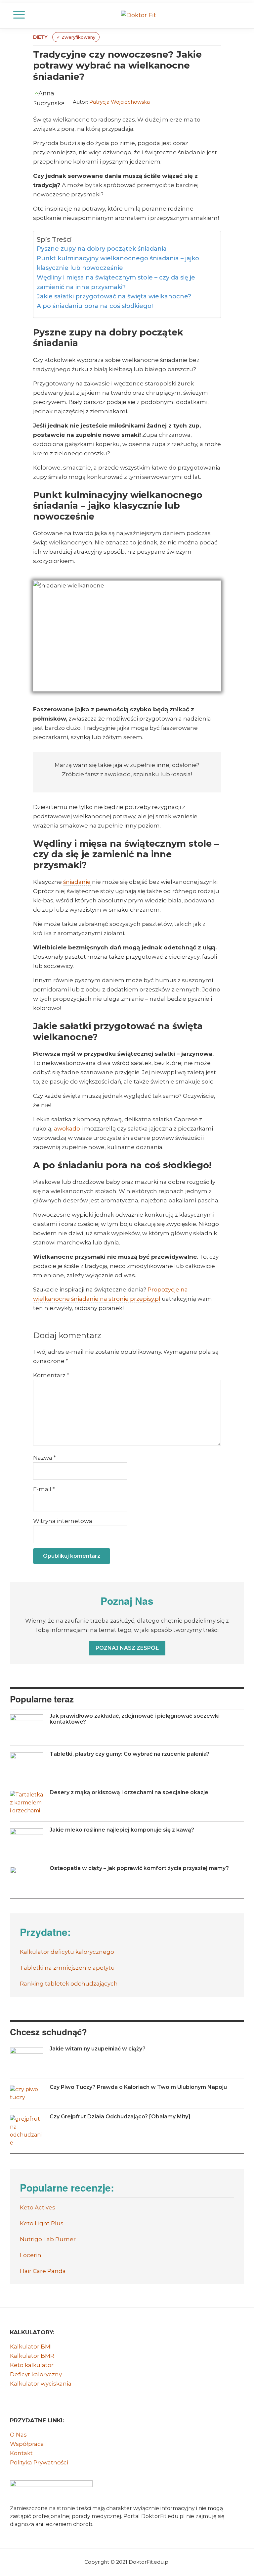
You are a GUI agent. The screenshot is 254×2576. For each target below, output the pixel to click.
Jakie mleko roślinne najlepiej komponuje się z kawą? (122, 1830)
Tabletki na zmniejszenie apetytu (67, 1968)
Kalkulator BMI (31, 2347)
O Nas (18, 2435)
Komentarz (51, 1375)
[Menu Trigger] (19, 15)
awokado (67, 1129)
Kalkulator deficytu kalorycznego (67, 1952)
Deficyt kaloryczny (36, 2374)
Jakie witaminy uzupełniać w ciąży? (98, 2049)
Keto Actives (38, 2207)
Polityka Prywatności (39, 2462)
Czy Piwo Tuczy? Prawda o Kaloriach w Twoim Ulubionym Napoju (138, 2087)
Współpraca (27, 2444)
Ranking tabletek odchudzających (69, 1984)
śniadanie (77, 882)
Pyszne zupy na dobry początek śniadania (102, 249)
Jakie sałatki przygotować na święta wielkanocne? (114, 296)
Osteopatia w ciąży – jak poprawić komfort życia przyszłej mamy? (139, 1868)
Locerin (31, 2255)
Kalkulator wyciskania (41, 2384)
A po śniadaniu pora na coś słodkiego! (95, 306)
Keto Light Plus (42, 2223)
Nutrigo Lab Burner (48, 2239)
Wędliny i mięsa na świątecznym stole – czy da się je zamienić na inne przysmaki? (116, 282)
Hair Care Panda (43, 2271)
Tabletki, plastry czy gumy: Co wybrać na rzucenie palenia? (129, 1754)
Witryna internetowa (63, 1521)
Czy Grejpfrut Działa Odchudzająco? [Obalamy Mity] (120, 2117)
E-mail (44, 1489)
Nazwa (44, 1458)
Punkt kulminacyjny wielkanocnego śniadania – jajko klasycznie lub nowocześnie (118, 263)
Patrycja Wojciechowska (120, 102)
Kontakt (21, 2453)
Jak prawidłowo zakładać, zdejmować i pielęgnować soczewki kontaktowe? (135, 1719)
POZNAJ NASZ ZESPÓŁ (127, 1648)
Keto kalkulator (32, 2365)
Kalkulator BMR (32, 2356)
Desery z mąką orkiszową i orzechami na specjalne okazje (129, 1792)
